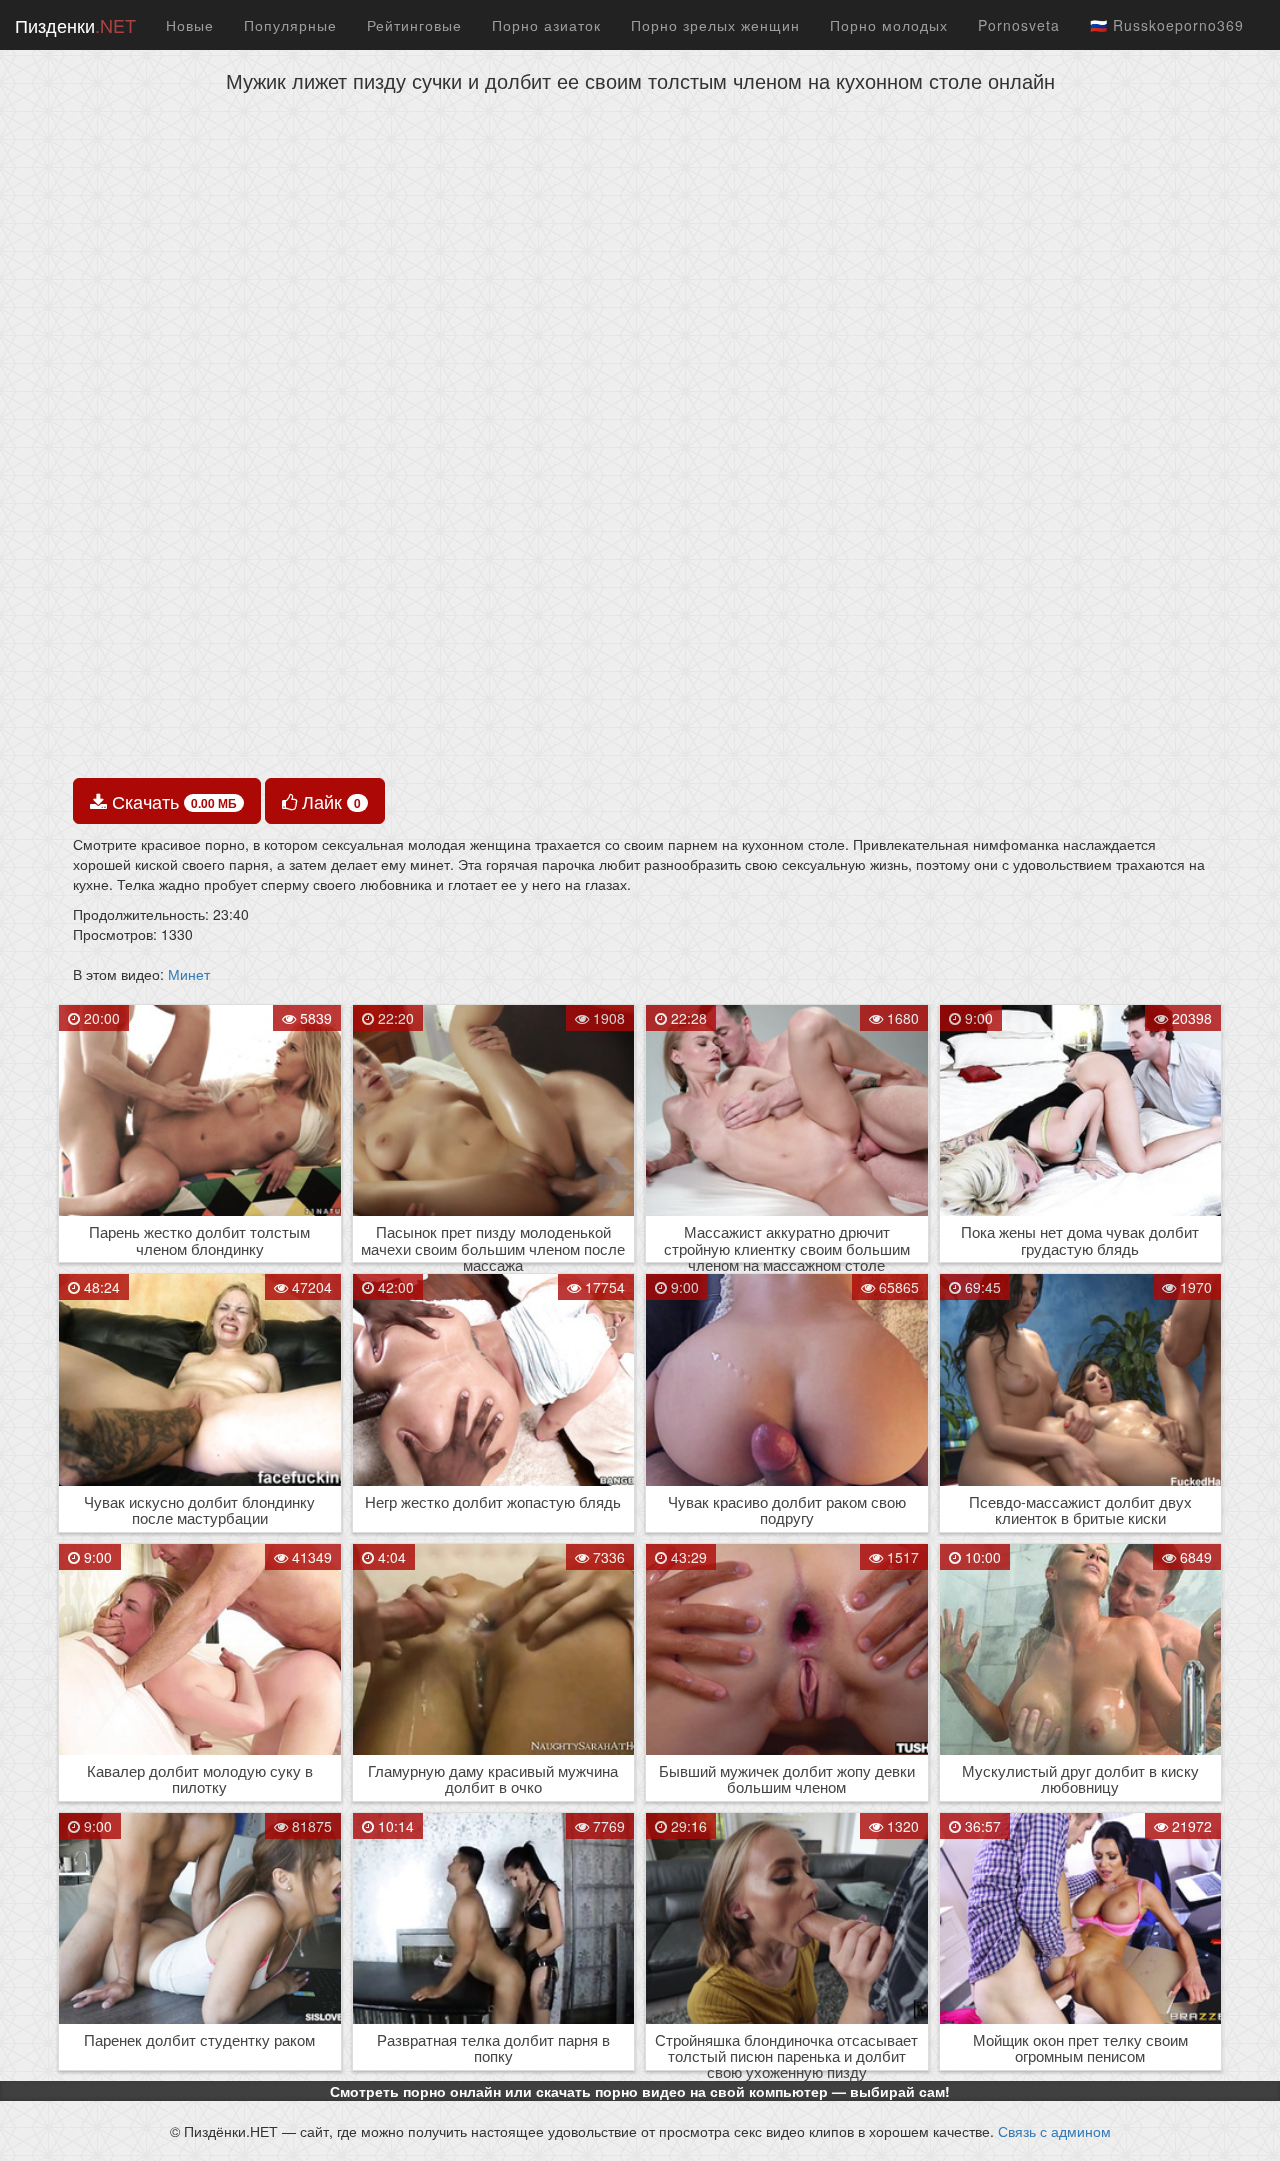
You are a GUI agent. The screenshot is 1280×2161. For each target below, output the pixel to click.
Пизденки (75, 25)
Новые (190, 25)
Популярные (290, 25)
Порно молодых (889, 25)
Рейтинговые (414, 25)
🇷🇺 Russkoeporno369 (1167, 25)
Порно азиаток (546, 25)
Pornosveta (1019, 25)
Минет (189, 974)
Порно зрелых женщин (715, 25)
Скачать (172, 801)
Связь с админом (1054, 2131)
